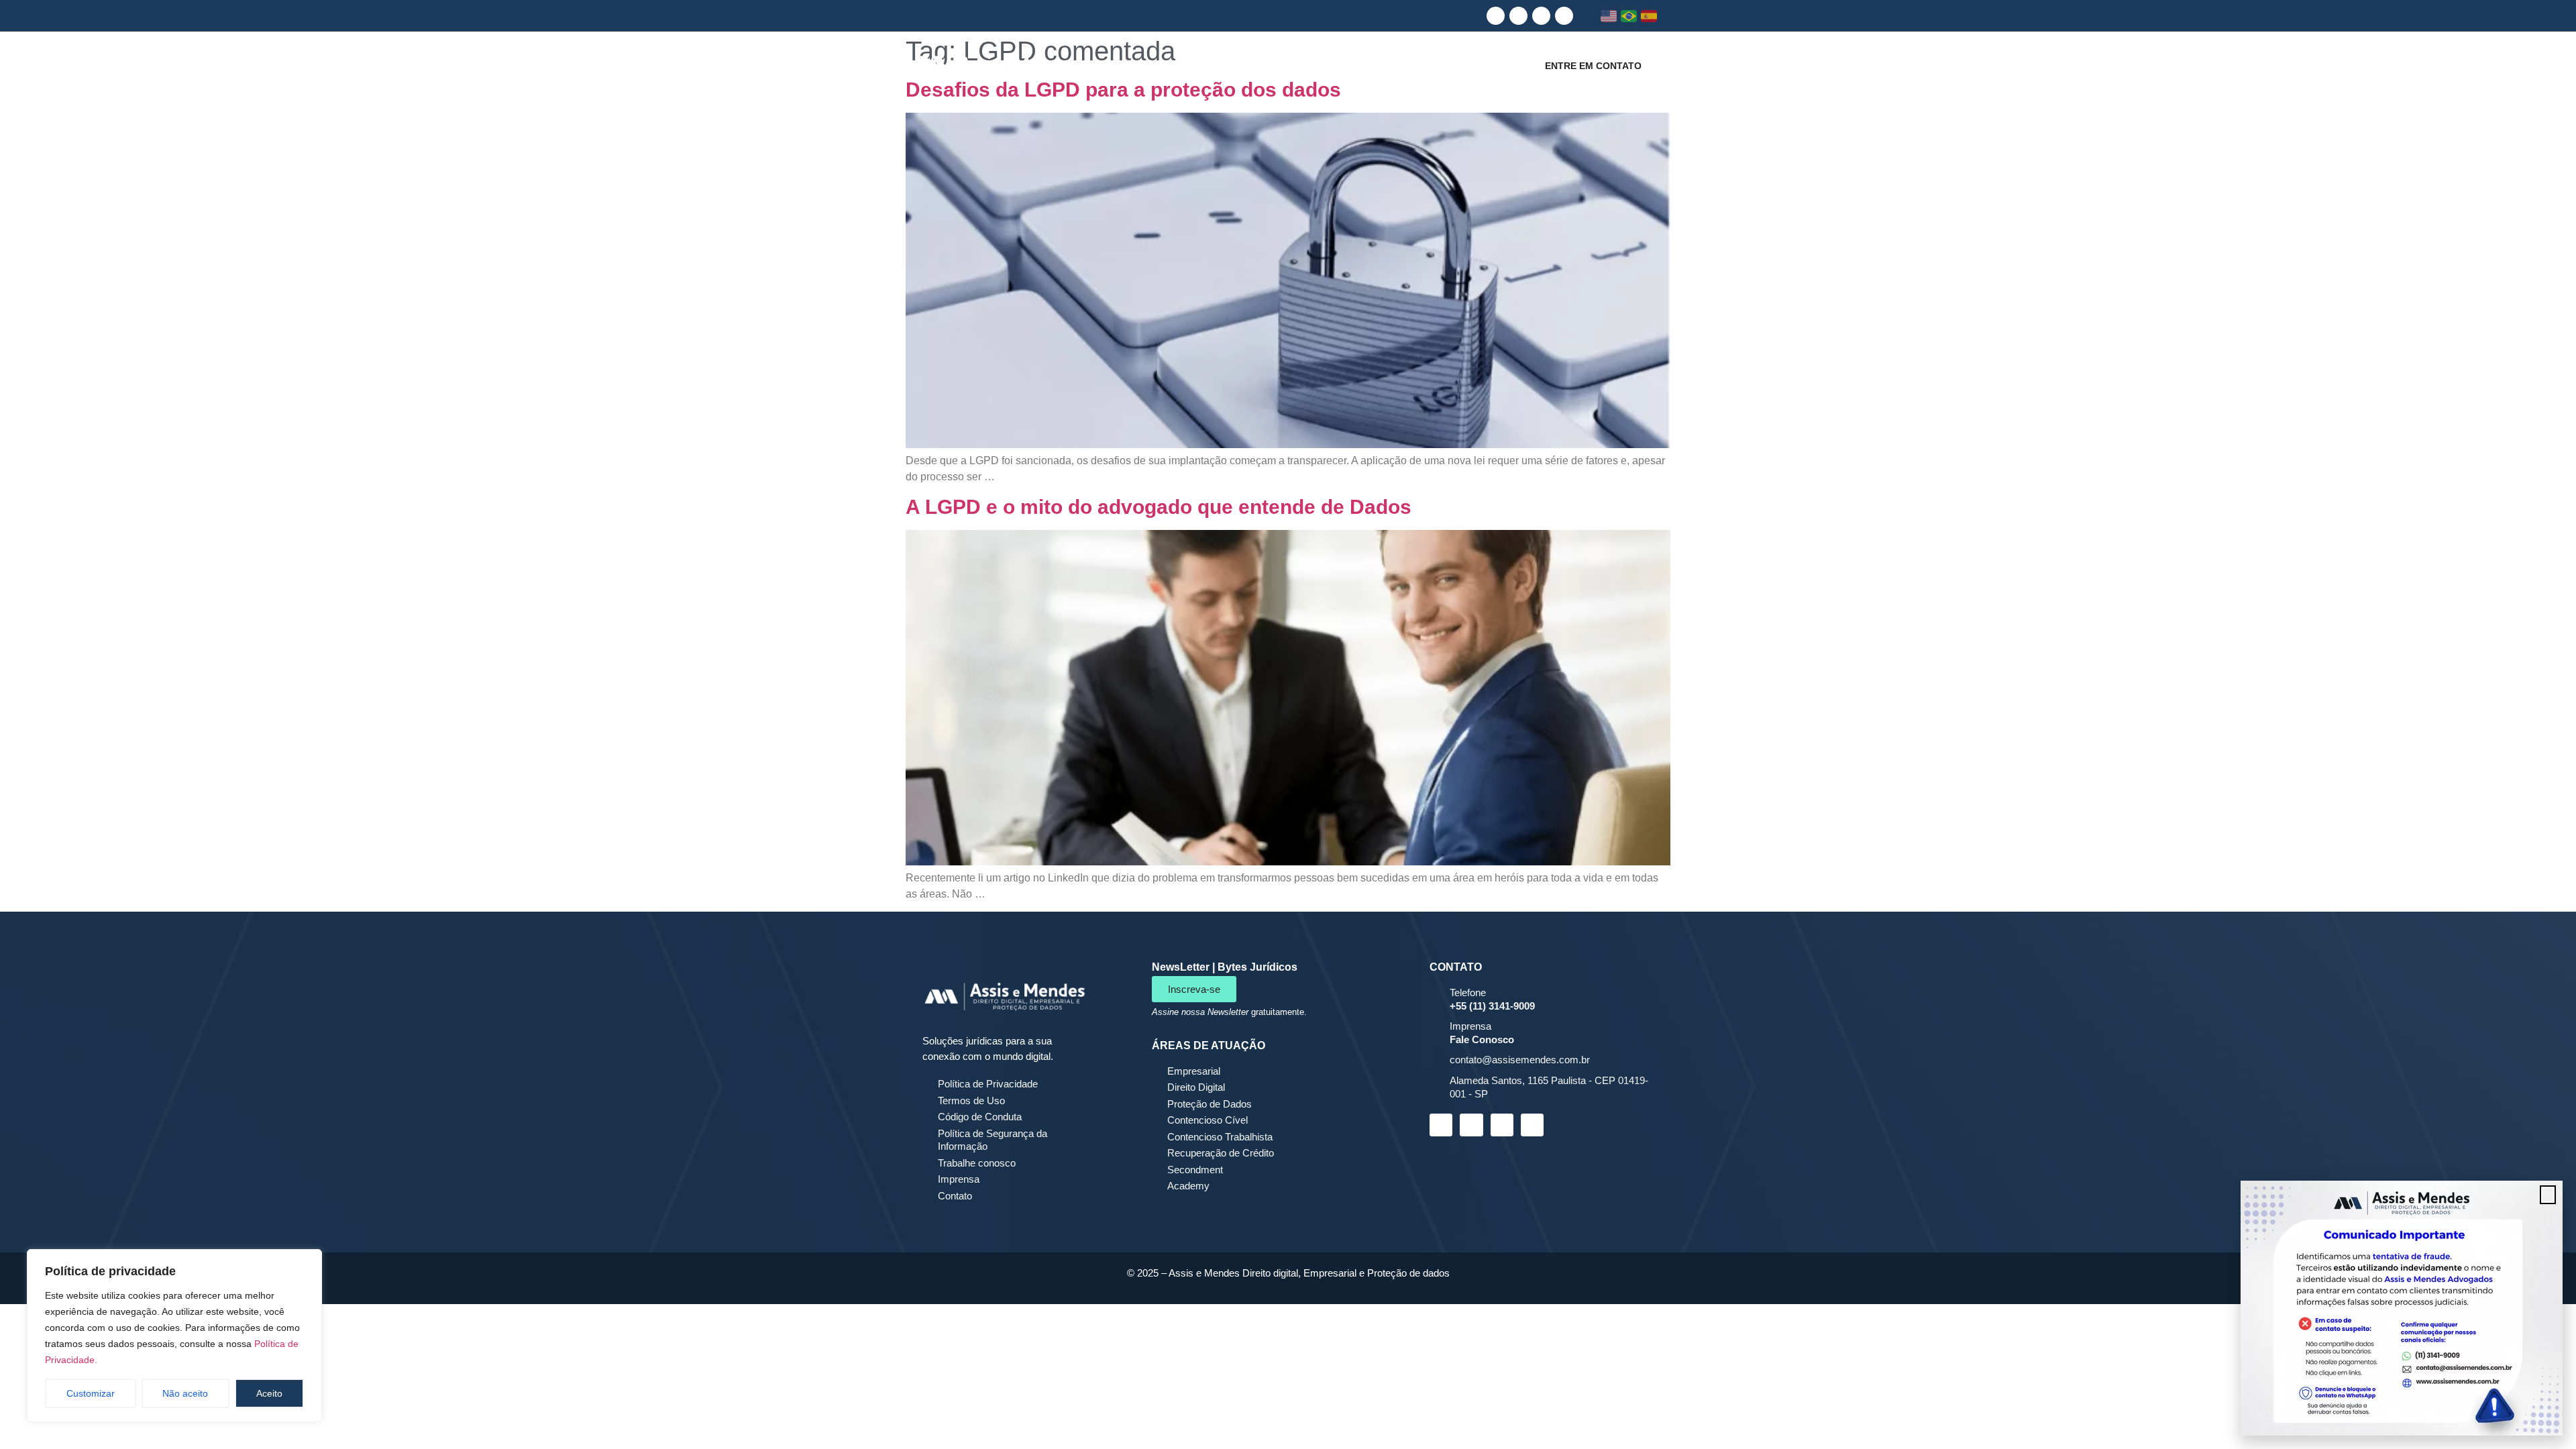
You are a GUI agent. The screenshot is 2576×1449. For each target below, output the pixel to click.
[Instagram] (1518, 16)
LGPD (1267, 65)
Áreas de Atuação (1364, 65)
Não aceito (185, 1393)
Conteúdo (1469, 65)
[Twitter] (1564, 16)
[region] (174, 1336)
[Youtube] (1541, 16)
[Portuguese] (1629, 16)
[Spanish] (1649, 16)
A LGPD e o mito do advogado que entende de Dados (1159, 507)
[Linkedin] (1496, 16)
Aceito (269, 1393)
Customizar (91, 1393)
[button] (2548, 1195)
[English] (1609, 16)
